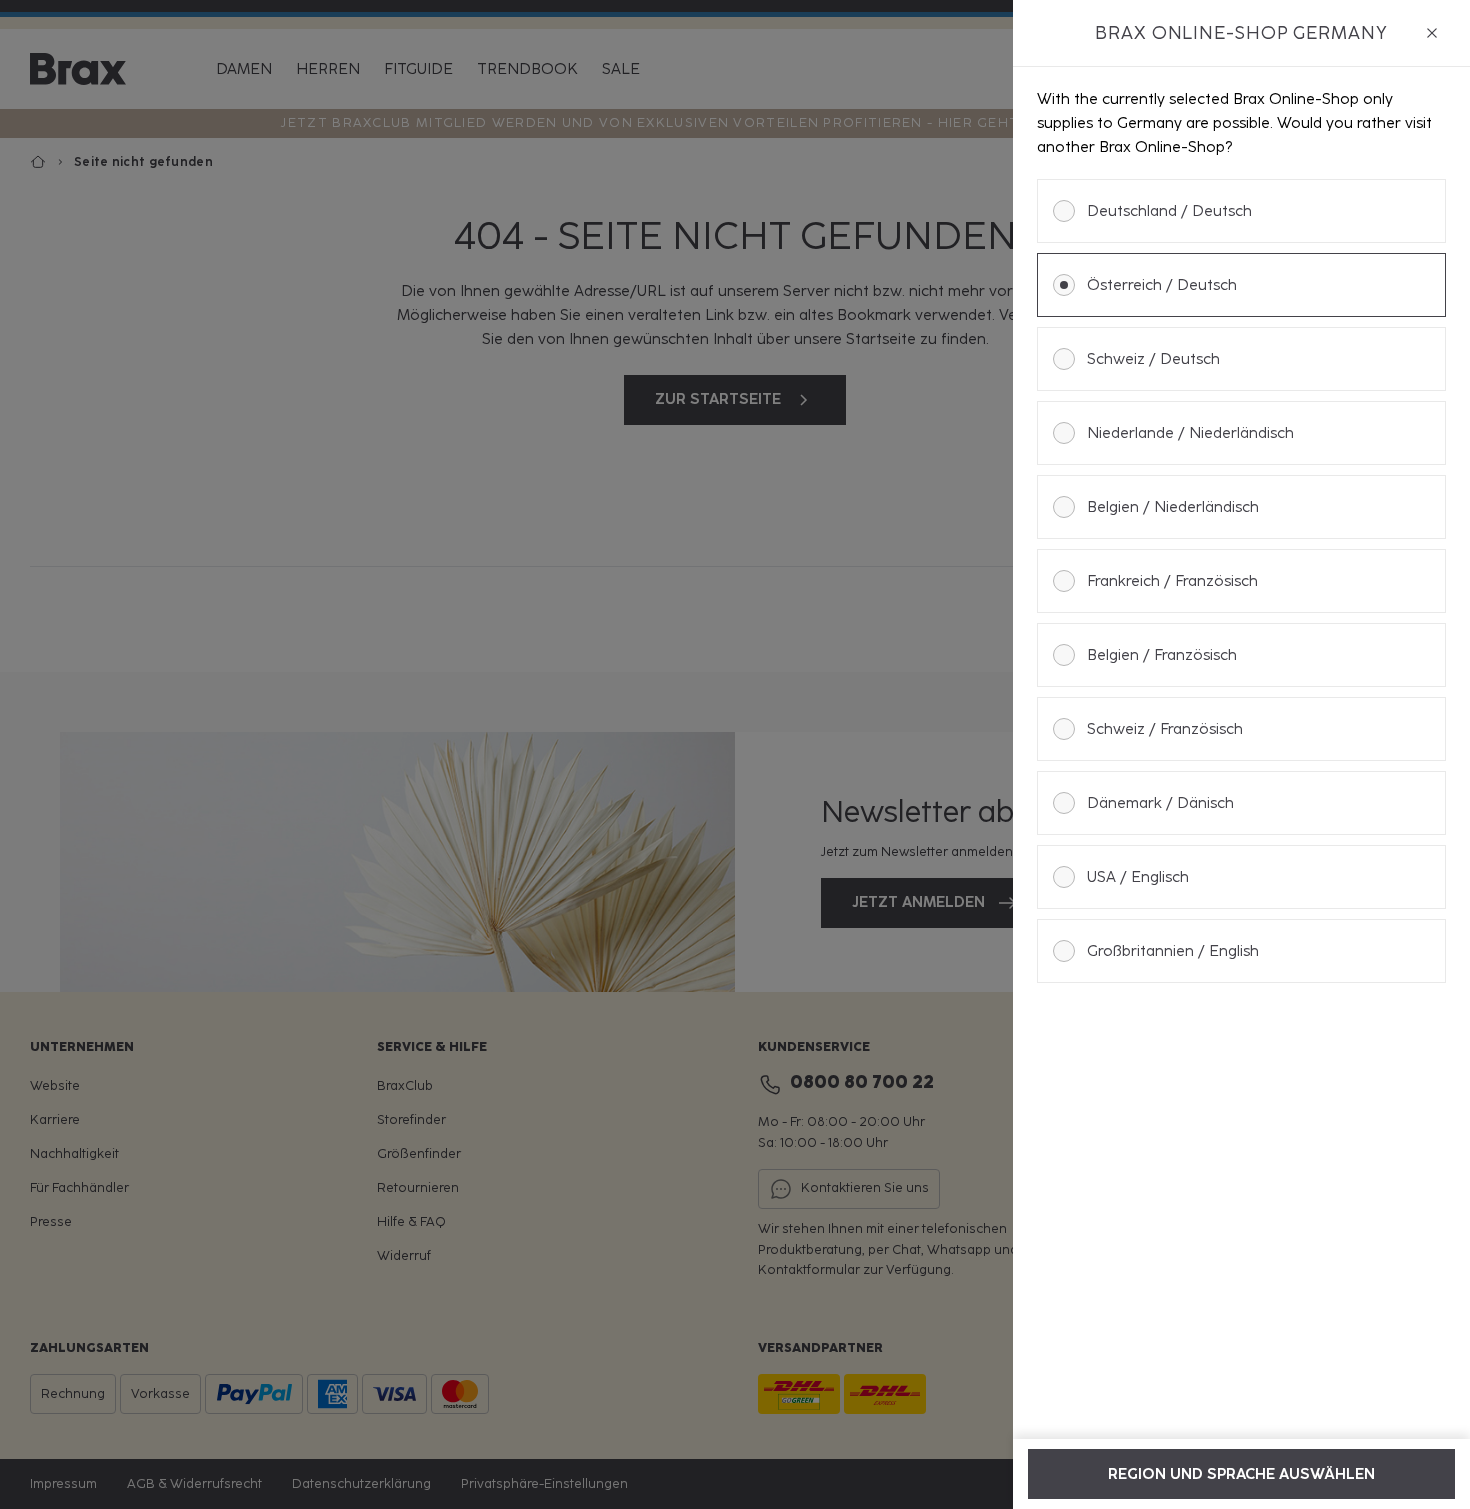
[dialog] (1241, 754)
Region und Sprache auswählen (1241, 1474)
